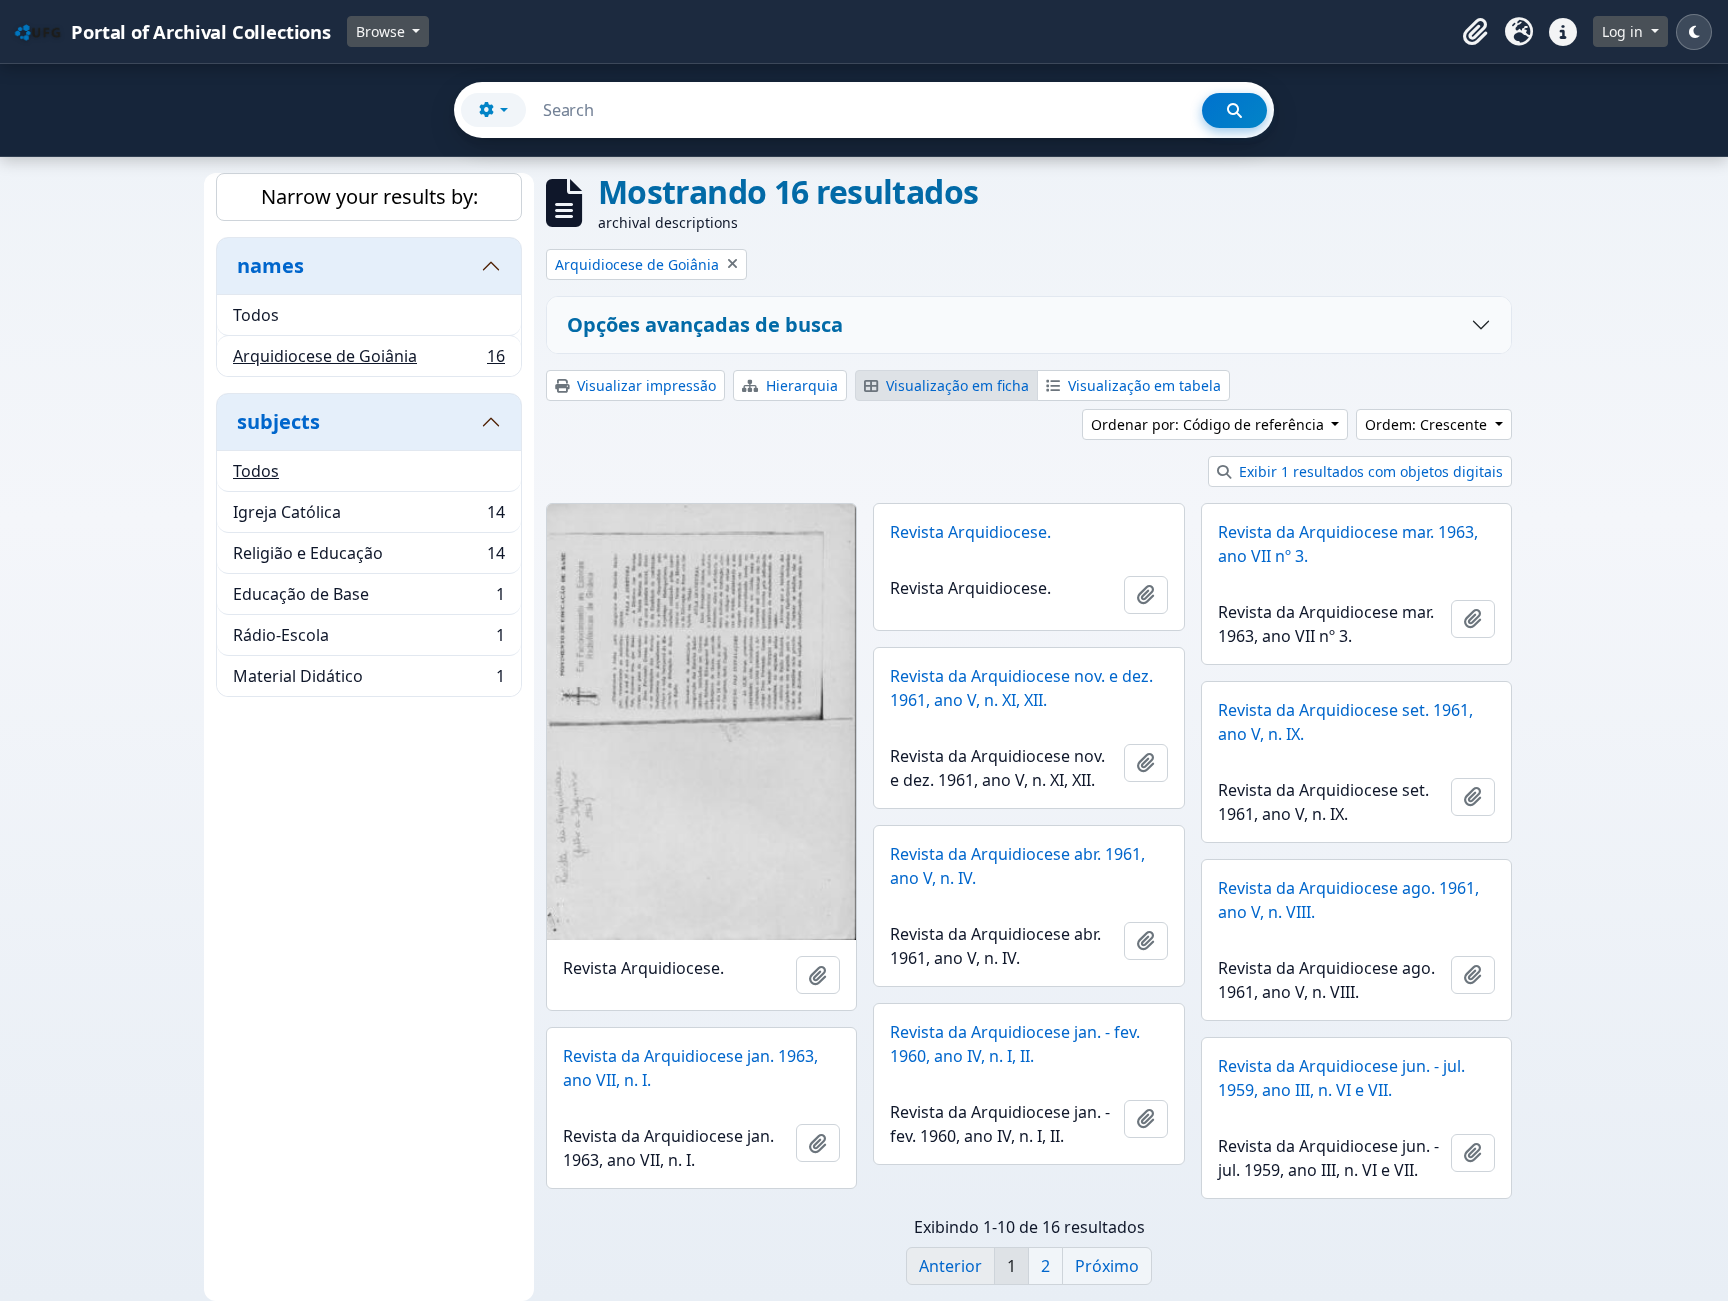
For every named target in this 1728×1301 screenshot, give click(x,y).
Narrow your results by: (369, 196)
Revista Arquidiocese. (970, 532)
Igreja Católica (368, 517)
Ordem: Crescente (1428, 424)
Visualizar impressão (644, 385)
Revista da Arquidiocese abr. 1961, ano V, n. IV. (1017, 866)
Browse (382, 31)
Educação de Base (368, 599)
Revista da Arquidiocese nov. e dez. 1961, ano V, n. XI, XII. (1021, 688)
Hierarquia (800, 385)
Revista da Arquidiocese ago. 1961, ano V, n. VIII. (1348, 900)
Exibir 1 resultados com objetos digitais (1369, 471)
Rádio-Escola (368, 640)
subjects (278, 421)
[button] (1475, 32)
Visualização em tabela (1142, 385)
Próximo (1107, 1266)
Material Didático (368, 680)
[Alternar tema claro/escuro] (1694, 32)
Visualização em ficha (955, 385)
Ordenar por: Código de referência (1209, 424)
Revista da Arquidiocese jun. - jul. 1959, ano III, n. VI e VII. (1341, 1078)
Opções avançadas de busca (705, 324)
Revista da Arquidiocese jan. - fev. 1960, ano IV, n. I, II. (1015, 1044)
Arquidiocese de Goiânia (368, 360)
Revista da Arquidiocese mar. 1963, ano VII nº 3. (1348, 544)
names (270, 265)
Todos (256, 315)
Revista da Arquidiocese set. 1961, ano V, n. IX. (1345, 722)
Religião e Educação (368, 558)
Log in (1624, 31)
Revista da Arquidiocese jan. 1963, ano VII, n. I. (690, 1068)
